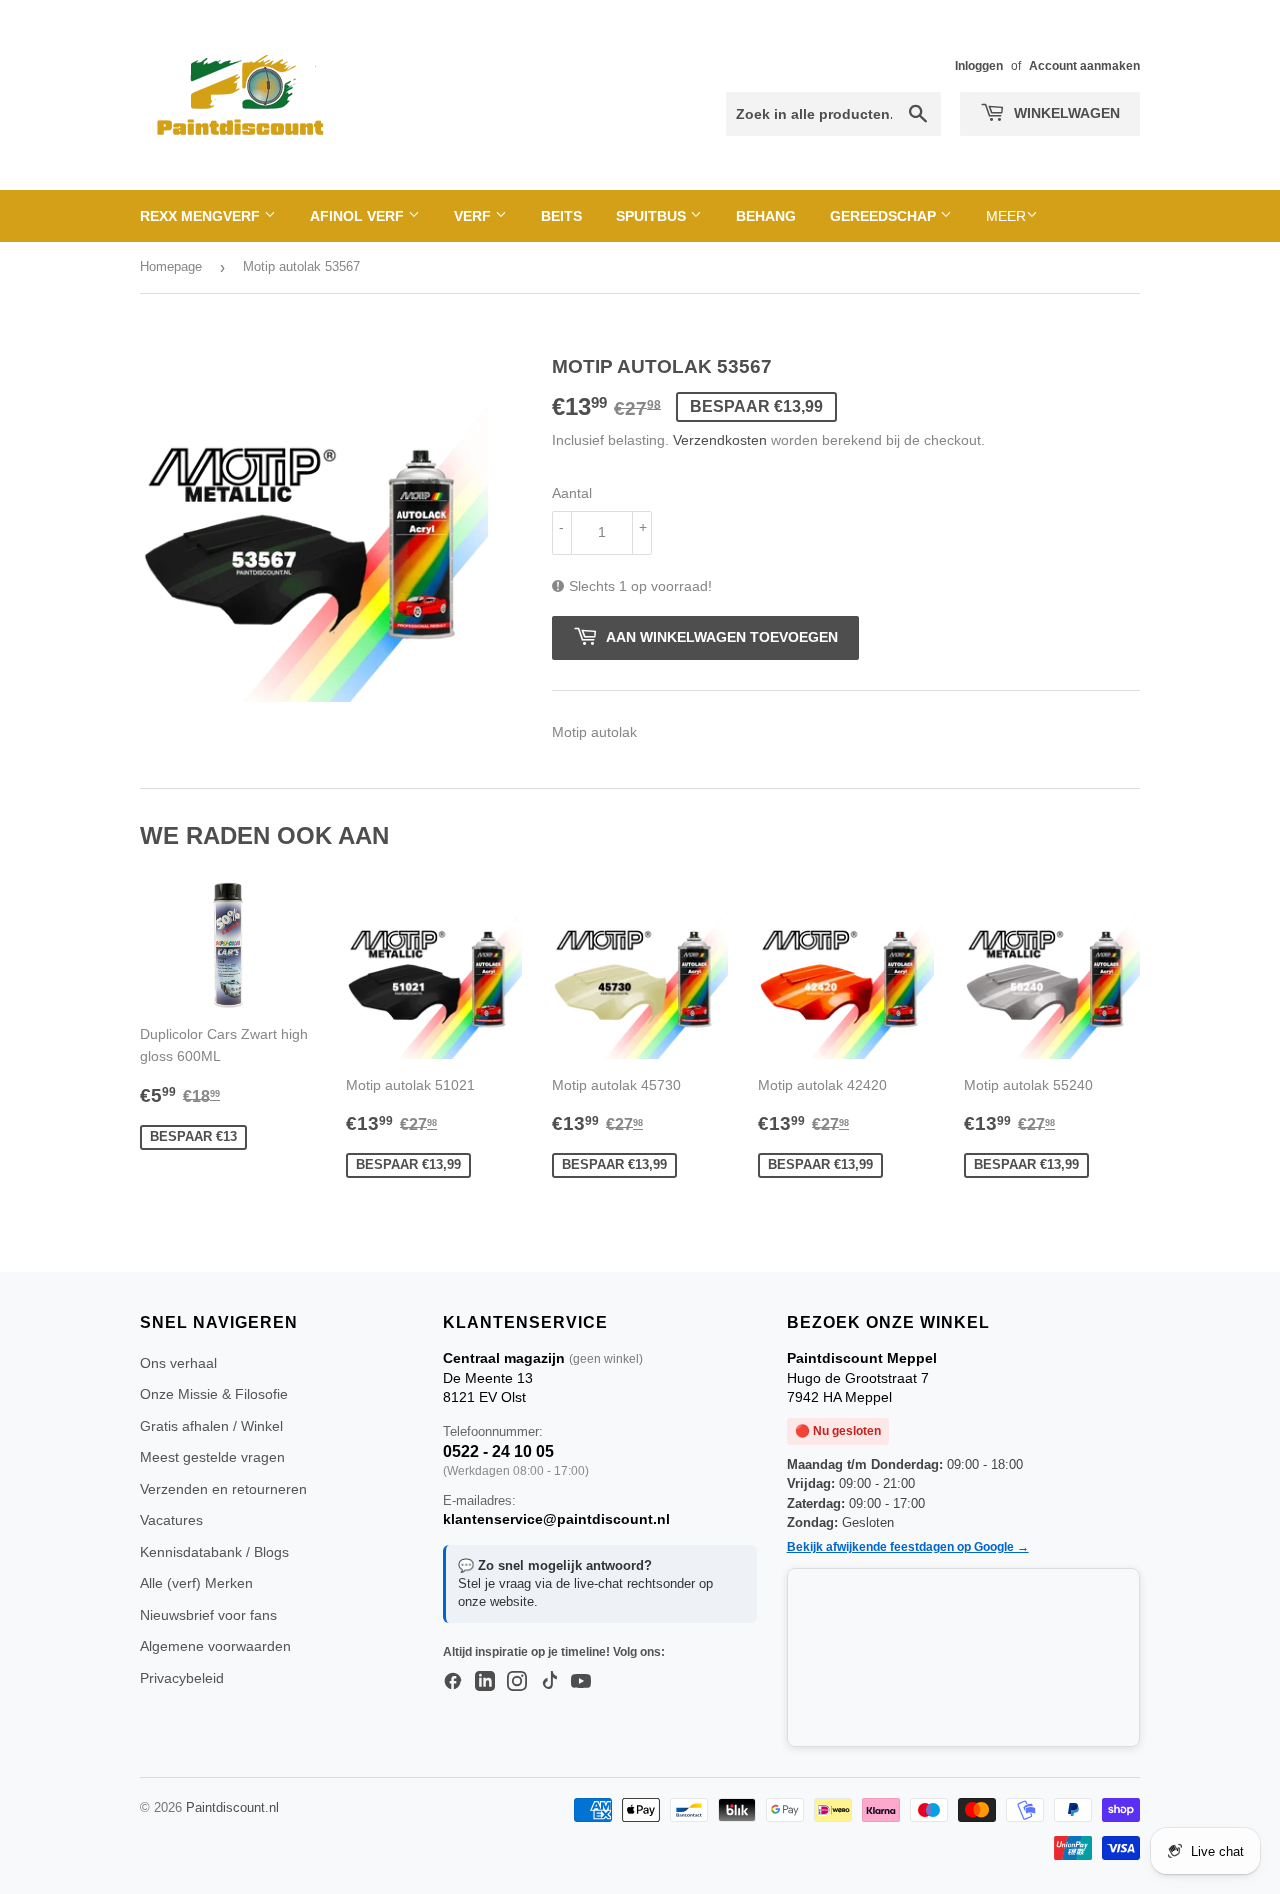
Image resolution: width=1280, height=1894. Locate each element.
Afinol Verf (359, 216)
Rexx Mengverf (202, 216)
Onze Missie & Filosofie (214, 1394)
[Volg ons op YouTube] (581, 1682)
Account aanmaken (1084, 66)
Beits (561, 216)
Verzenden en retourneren (223, 1489)
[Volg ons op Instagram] (517, 1682)
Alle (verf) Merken (196, 1583)
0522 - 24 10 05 (498, 1451)
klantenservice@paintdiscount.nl (556, 1519)
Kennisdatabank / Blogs (214, 1552)
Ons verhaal (178, 1363)
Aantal (572, 493)
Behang (766, 216)
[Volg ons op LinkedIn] (485, 1682)
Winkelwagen (1065, 113)
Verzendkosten (720, 440)
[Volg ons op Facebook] (453, 1682)
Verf (474, 216)
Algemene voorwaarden (215, 1646)
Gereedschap (885, 216)
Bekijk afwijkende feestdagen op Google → (908, 1547)
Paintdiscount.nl (232, 1807)
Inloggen (979, 66)
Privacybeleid (182, 1678)
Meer (1006, 216)
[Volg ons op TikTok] (549, 1682)
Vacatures (171, 1520)
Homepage (171, 266)
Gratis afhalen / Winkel (211, 1426)
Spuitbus (653, 216)
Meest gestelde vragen (212, 1457)
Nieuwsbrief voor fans (208, 1615)
